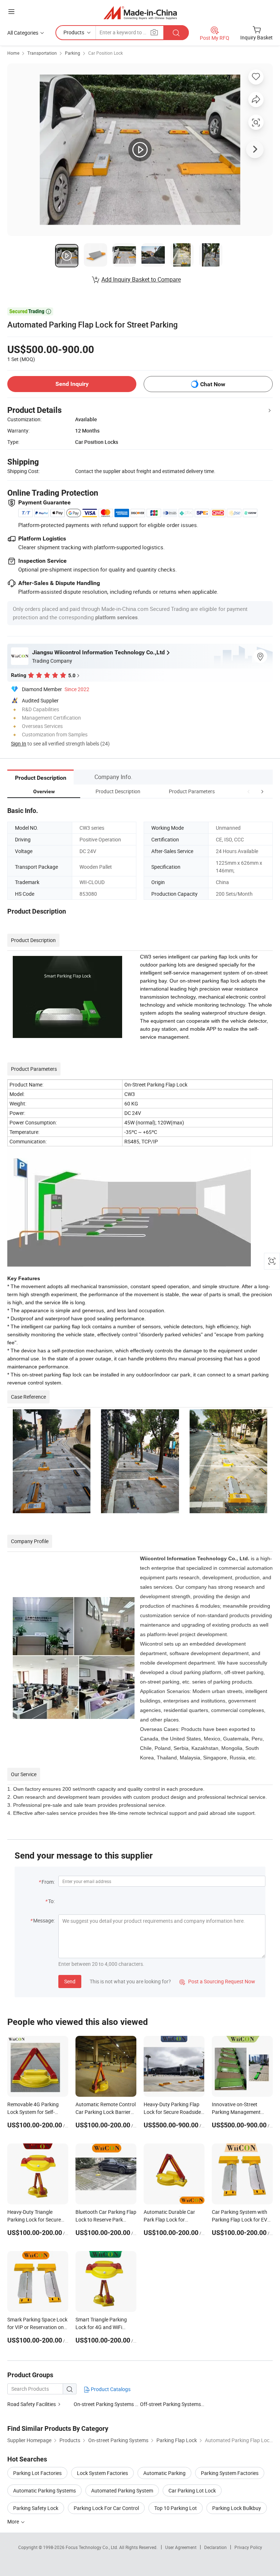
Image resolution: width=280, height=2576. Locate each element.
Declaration (215, 2547)
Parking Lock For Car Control (106, 2508)
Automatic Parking (164, 2473)
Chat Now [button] (213, 384)
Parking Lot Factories (37, 2473)
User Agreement (181, 2547)
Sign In (19, 743)
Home (13, 53)
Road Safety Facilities (32, 2404)
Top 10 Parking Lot (176, 2508)
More (14, 2521)
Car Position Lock (106, 53)
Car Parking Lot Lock (192, 2490)
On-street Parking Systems (104, 2404)
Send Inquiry (72, 384)
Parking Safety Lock (36, 2508)
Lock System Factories (102, 2473)
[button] (249, 791)
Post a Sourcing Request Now (217, 1981)
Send (70, 1981)
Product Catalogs (110, 2389)
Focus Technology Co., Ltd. (92, 2547)
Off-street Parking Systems (170, 2404)
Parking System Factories (230, 2473)
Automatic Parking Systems (44, 2490)
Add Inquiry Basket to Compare (141, 279)
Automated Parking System (122, 2490)
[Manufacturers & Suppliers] (140, 13)
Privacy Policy (248, 2547)
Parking (73, 53)
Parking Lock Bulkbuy (237, 2508)
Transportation (42, 53)
